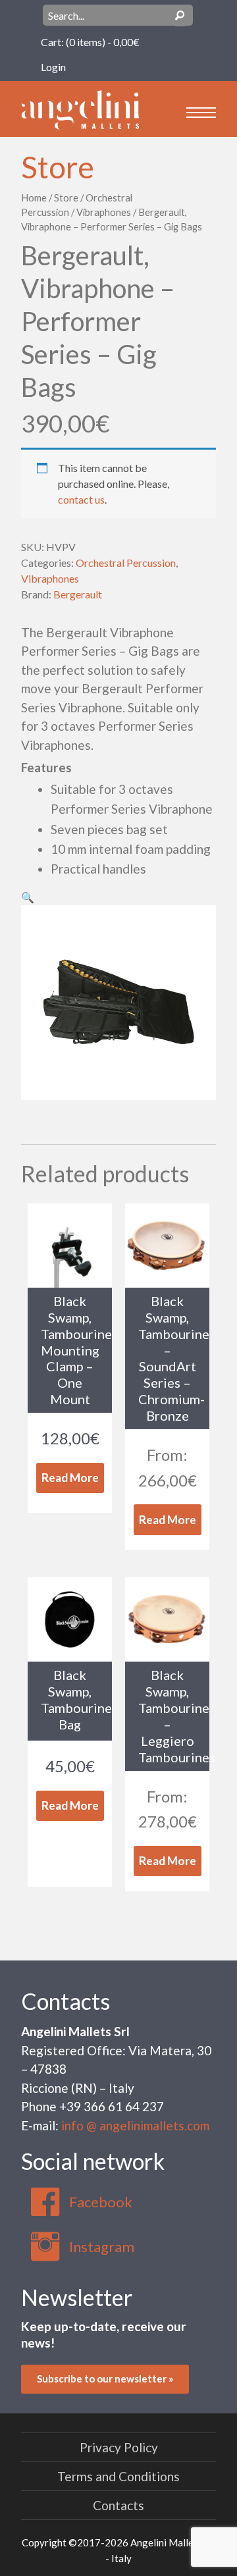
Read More (70, 1478)
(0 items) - (103, 42)
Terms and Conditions (118, 2476)
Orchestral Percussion (126, 563)
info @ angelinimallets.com (135, 2125)
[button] (28, 897)
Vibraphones (104, 212)
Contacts (66, 2001)
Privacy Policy (119, 2447)
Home (34, 197)
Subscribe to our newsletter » (105, 2379)
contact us (81, 499)
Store (58, 167)
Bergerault (78, 594)
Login (53, 67)
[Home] (80, 108)
